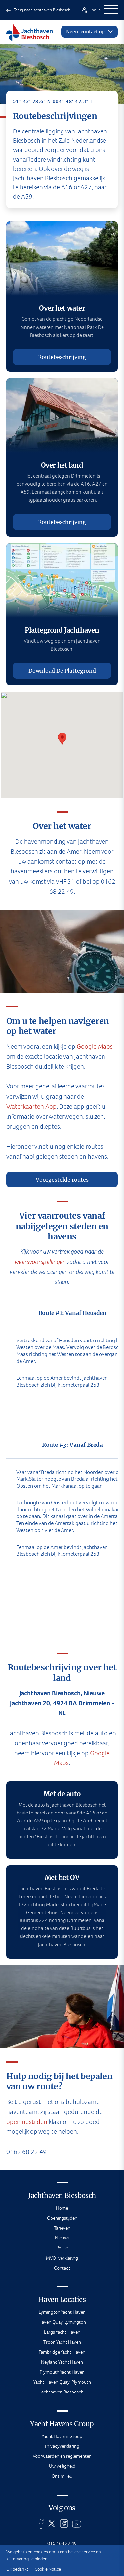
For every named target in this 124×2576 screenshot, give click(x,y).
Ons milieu (62, 2476)
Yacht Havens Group (62, 2436)
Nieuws (62, 2238)
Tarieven (62, 2228)
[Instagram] (64, 2524)
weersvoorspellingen (40, 1262)
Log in (95, 10)
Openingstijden (62, 2218)
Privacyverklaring (62, 2446)
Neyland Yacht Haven (62, 2362)
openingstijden (27, 2122)
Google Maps (95, 1047)
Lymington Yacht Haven (62, 2312)
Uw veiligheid (62, 2466)
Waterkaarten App (31, 1106)
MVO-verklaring (62, 2258)
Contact (62, 2268)
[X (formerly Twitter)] (52, 2524)
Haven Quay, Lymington (62, 2322)
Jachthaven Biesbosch (62, 2392)
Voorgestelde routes (62, 1180)
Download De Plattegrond (62, 671)
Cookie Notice (48, 2569)
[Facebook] (41, 2524)
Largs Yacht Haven (62, 2332)
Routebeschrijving (62, 357)
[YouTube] (77, 2524)
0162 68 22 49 (62, 2543)
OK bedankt (17, 2569)
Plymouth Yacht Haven (62, 2372)
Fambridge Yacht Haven (62, 2352)
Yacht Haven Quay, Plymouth (62, 2382)
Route (62, 2248)
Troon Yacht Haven (62, 2342)
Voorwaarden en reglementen (62, 2456)
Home (62, 2208)
